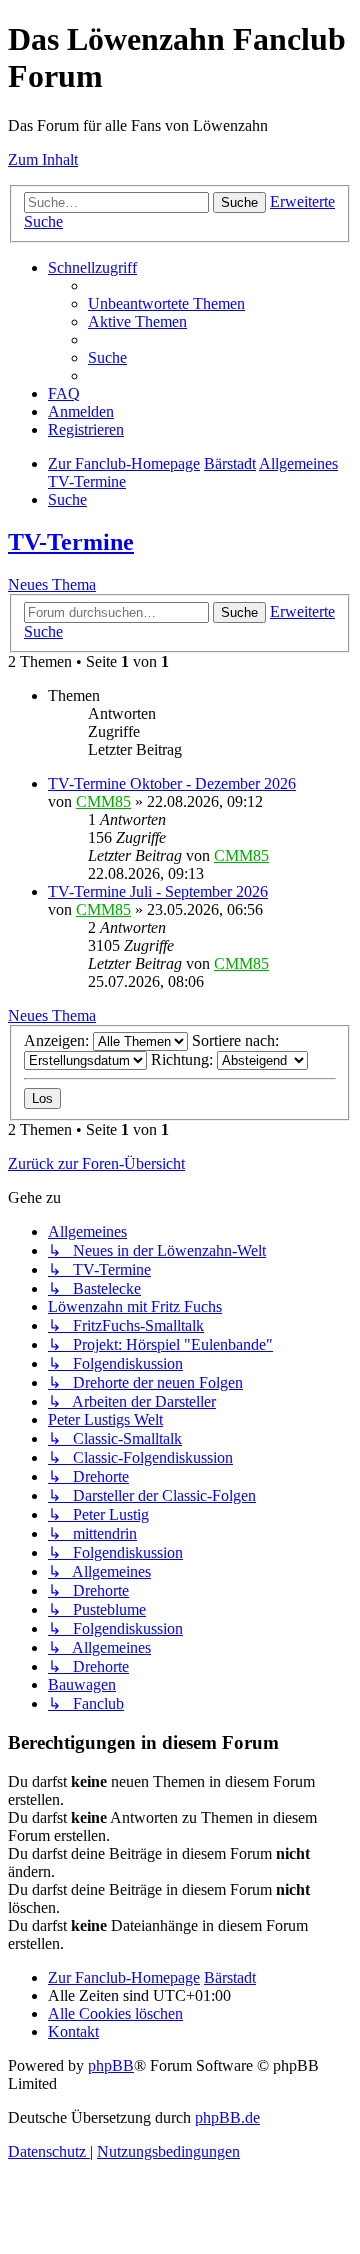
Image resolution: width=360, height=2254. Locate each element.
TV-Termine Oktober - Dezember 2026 (172, 783)
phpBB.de (227, 2117)
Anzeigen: (58, 1040)
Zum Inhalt (43, 159)
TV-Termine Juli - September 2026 (158, 891)
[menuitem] (166, 303)
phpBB (111, 2065)
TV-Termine (71, 542)
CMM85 (103, 801)
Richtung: (184, 1059)
